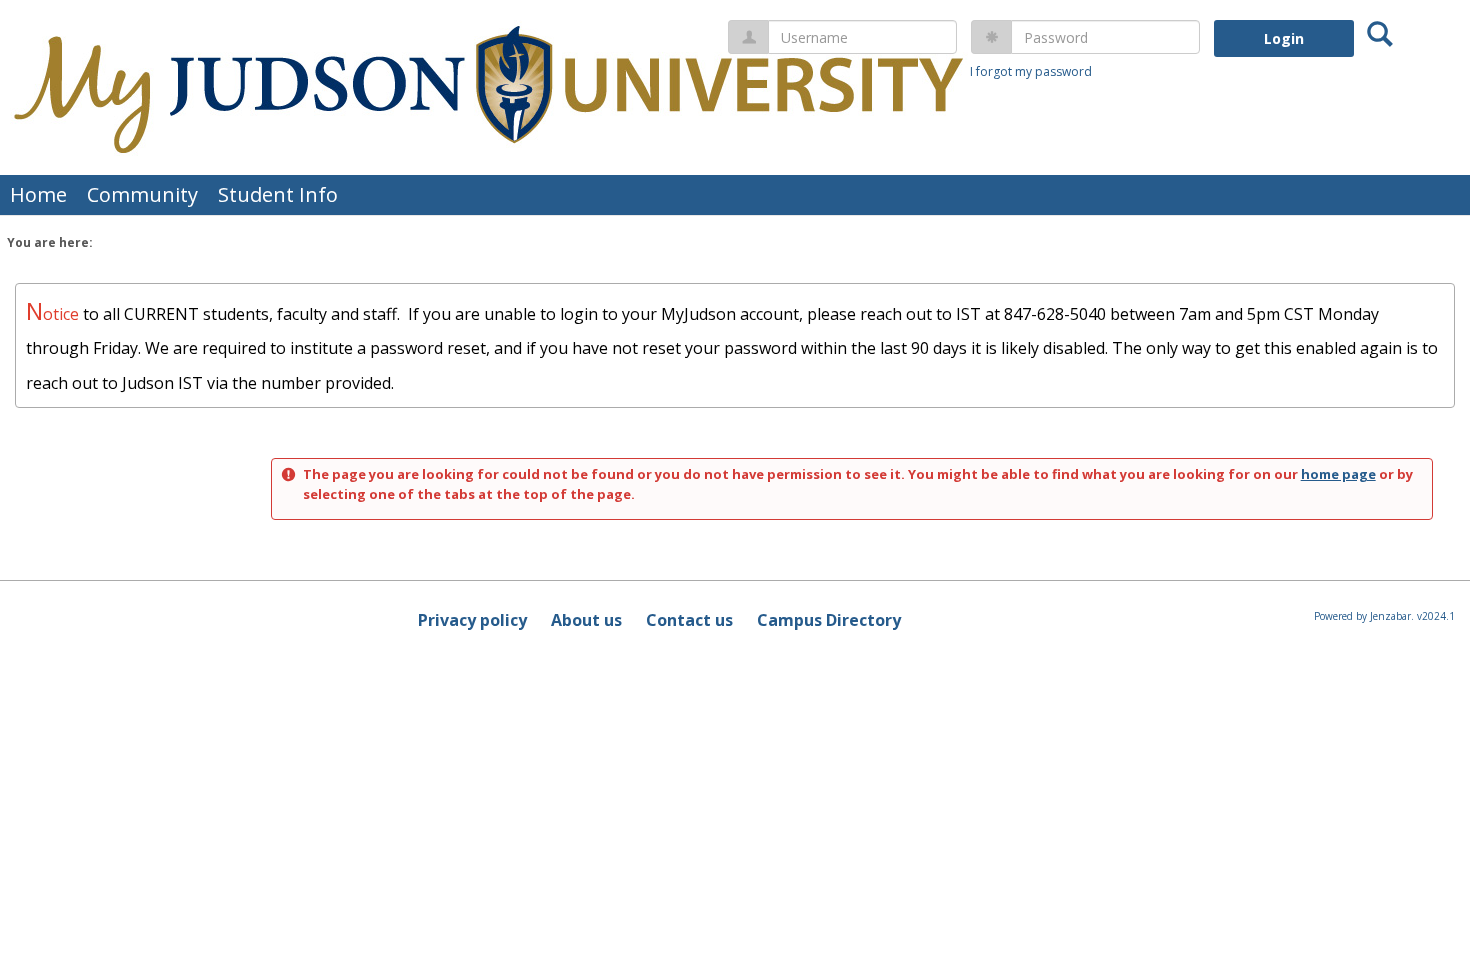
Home (38, 194)
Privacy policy (472, 620)
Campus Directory (829, 620)
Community (142, 194)
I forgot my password (1031, 71)
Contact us (689, 620)
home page (1338, 474)
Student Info (278, 194)
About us (586, 620)
